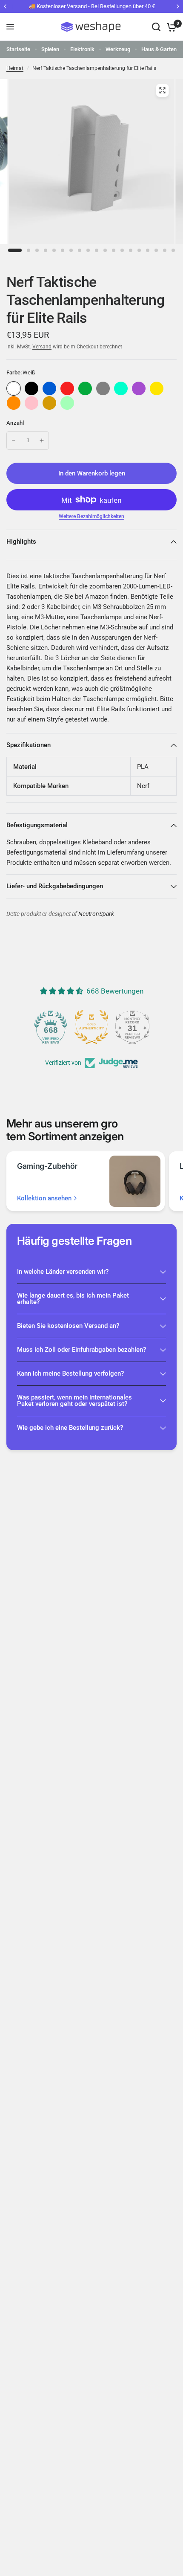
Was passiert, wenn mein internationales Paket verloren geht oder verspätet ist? (74, 1401)
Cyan (121, 388)
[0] (170, 27)
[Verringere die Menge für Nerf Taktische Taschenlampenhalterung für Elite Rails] (14, 440)
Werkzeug (118, 49)
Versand (42, 347)
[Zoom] (162, 90)
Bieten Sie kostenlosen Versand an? (68, 1326)
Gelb (157, 388)
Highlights (21, 542)
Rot (67, 388)
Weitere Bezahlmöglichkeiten (91, 516)
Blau (49, 388)
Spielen (50, 49)
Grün (85, 388)
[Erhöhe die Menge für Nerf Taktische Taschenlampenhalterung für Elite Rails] (42, 440)
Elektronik (82, 49)
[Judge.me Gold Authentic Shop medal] (91, 1027)
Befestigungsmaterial (37, 825)
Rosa (31, 403)
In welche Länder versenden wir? (63, 1272)
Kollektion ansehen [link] (44, 1198)
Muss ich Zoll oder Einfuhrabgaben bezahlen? (81, 1350)
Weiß (14, 388)
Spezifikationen (29, 745)
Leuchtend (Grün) (67, 403)
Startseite (18, 49)
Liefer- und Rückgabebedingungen (55, 886)
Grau (103, 388)
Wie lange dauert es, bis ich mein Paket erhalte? (73, 1299)
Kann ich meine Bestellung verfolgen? (70, 1373)
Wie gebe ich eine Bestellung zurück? (70, 1428)
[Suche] (156, 27)
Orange (14, 403)
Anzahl (15, 423)
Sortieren (31, 388)
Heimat (15, 68)
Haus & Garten (159, 49)
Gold (49, 403)
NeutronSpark (96, 914)
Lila (139, 388)
